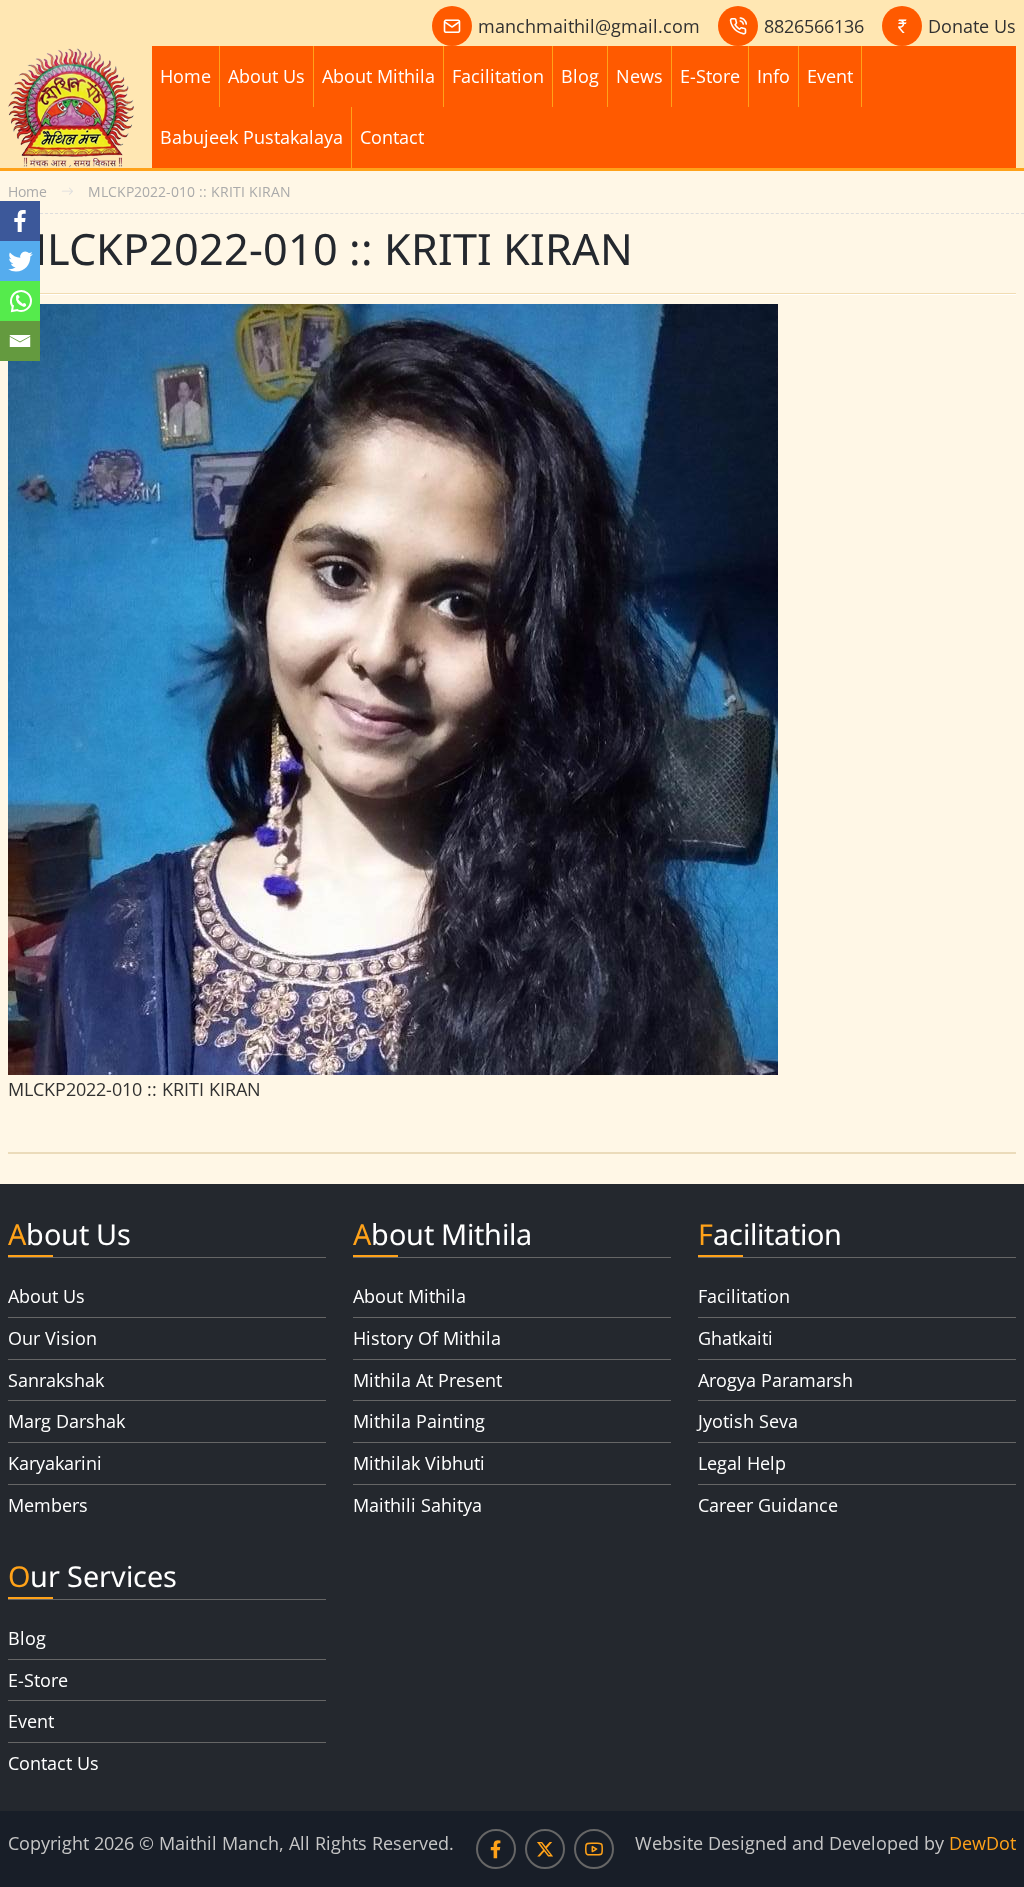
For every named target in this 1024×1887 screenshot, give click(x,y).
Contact (392, 137)
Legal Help (742, 1463)
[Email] (20, 341)
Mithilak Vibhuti (419, 1463)
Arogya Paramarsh (775, 1380)
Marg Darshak (66, 1421)
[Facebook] (20, 221)
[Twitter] (20, 261)
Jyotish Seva (748, 1421)
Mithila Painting (419, 1421)
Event (830, 76)
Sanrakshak (56, 1380)
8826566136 (814, 26)
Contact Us (53, 1763)
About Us (266, 76)
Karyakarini (55, 1463)
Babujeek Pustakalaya (251, 137)
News (639, 76)
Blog (580, 76)
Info (773, 76)
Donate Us (972, 26)
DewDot (982, 1843)
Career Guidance (768, 1505)
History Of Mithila (427, 1338)
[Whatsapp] (20, 301)
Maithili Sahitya (417, 1505)
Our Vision (52, 1338)
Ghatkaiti (735, 1338)
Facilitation (498, 76)
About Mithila (378, 76)
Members (48, 1505)
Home (185, 76)
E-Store (710, 76)
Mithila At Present (427, 1380)
